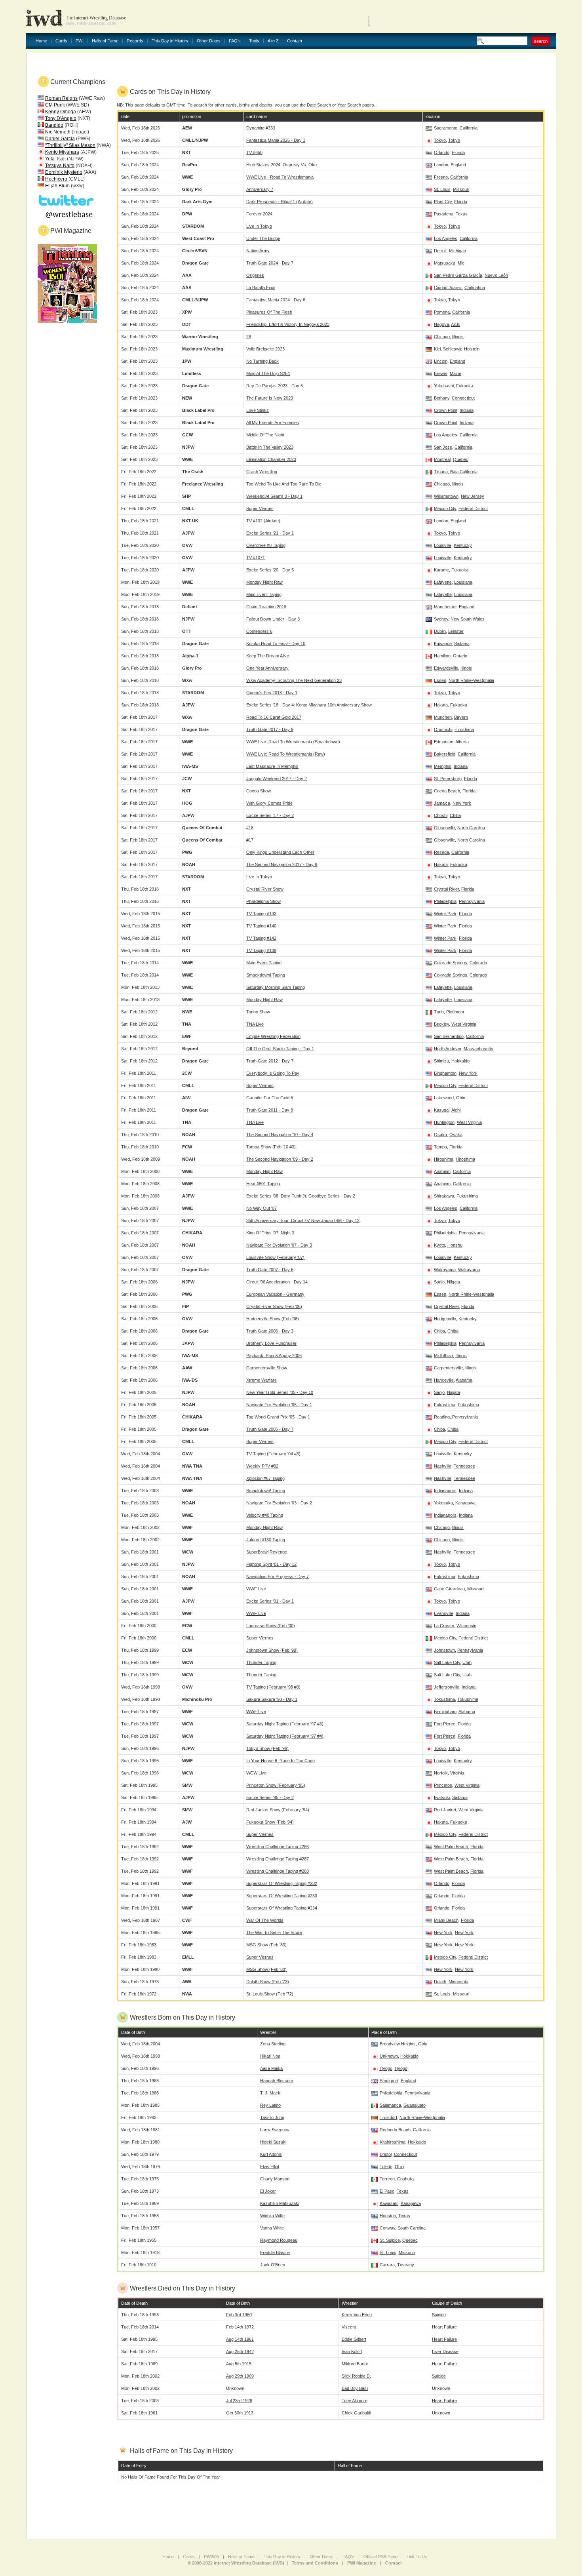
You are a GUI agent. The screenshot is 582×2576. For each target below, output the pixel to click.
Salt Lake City (447, 1662)
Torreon (387, 2179)
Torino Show (258, 1012)
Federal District (473, 508)
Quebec (461, 459)
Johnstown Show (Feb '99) (272, 1650)
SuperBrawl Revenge (267, 1552)
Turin (439, 1012)
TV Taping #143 (261, 914)
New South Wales (468, 619)
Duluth (440, 1982)
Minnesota (458, 1982)
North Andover (448, 1049)
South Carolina (412, 2228)
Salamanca (390, 2105)
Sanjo (439, 1282)
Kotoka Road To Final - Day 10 (276, 644)
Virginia (457, 1773)
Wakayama (445, 1270)
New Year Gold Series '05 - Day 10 (280, 1392)
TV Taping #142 (261, 938)
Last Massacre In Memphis (272, 766)
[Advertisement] (464, 16)
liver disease (445, 2351)
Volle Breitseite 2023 (265, 349)
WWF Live (256, 1589)
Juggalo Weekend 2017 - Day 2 (277, 779)
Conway (387, 2228)
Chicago (442, 337)
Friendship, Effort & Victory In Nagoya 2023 (288, 324)
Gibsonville (444, 828)
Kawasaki (389, 2203)
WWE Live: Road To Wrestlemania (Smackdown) (293, 742)
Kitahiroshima (393, 2142)
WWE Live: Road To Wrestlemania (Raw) (286, 754)
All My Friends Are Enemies (273, 423)
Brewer (441, 373)
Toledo (386, 2167)
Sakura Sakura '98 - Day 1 (272, 1699)
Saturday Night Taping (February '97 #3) (285, 1724)
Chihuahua (475, 287)
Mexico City (445, 508)
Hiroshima (464, 729)
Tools (254, 41)
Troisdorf (388, 2117)
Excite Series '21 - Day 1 (270, 533)
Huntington (444, 1122)
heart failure (444, 2327)
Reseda (441, 852)
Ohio (461, 1098)
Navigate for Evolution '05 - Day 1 (279, 1405)
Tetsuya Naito (60, 166)
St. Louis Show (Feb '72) (270, 1994)
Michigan (457, 251)
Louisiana (463, 582)
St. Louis (442, 189)
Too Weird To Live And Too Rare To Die (284, 484)
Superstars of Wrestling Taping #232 (282, 1883)
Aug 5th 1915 (239, 2364)
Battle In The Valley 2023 (270, 447)
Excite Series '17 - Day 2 (270, 815)
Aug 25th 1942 (240, 2351)
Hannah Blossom (277, 2081)
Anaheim (442, 1171)
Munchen (443, 717)
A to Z (273, 41)
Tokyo (440, 140)
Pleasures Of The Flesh (269, 312)
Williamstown (446, 496)
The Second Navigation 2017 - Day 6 (282, 864)
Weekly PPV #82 (262, 1466)
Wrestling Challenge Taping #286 (278, 1847)
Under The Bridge (263, 238)
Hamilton (442, 656)
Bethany (442, 398)
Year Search (349, 105)
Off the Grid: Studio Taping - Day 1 (280, 1049)
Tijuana (441, 472)
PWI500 (211, 2557)
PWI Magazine (362, 2563)
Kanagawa (465, 1503)
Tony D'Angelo (61, 118)
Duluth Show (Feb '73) (268, 1982)
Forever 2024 (259, 214)
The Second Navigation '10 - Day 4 (280, 1135)
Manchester (445, 607)
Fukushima (467, 1196)
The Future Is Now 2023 (270, 398)
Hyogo (386, 2068)
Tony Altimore (355, 2401)
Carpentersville (448, 1368)
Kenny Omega (61, 112)
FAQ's (235, 41)
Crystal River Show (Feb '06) (274, 1306)
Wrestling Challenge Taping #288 (278, 1871)
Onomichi (443, 729)
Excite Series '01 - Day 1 (270, 1601)
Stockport (389, 2081)
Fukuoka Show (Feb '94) (270, 1822)
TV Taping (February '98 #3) (273, 1687)
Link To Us (417, 2557)
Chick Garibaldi (356, 2413)
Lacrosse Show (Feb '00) (271, 1626)
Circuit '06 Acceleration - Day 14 (277, 1282)
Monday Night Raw (264, 582)
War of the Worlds (265, 1920)
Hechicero (56, 179)
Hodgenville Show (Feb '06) (273, 1319)
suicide (439, 2315)
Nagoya (441, 324)
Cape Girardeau (449, 1589)
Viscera (349, 2327)
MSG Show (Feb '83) (266, 1945)
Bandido (54, 125)
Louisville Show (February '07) (275, 1257)
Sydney (441, 619)
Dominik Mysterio (64, 172)
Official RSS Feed (380, 2557)
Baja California (464, 472)
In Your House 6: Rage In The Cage (281, 1761)
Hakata (441, 705)
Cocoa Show (259, 791)
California (469, 128)
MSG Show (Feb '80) (266, 1969)
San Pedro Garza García (458, 275)
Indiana (467, 410)
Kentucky (463, 545)
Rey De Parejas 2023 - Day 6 (275, 386)
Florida (458, 152)
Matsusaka (445, 263)
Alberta (462, 742)
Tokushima (444, 1699)
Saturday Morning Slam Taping (276, 987)
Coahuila (405, 2179)
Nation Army (258, 251)
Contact (295, 41)
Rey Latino (270, 2105)
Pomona (442, 312)
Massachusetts (478, 1049)
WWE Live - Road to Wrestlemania (280, 177)
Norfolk (441, 1773)
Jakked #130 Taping (266, 1540)
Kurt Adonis (271, 2154)
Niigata (454, 1282)
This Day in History (170, 41)
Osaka (440, 1135)
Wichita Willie (272, 2216)
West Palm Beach (451, 1847)
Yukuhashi (444, 386)
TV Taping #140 (261, 926)
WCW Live (256, 1773)
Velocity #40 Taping (265, 1515)
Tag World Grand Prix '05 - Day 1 (278, 1417)
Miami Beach (446, 1920)
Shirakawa (444, 1196)
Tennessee (464, 1466)
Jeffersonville (447, 1687)
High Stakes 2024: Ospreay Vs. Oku (281, 165)
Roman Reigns (61, 98)
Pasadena (444, 214)
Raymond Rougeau (279, 2240)
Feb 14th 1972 (240, 2327)
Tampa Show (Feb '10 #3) (271, 1147)
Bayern (461, 717)
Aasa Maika (271, 2068)
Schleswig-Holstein (461, 349)
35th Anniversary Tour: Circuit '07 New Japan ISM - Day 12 (303, 1220)
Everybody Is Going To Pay (273, 1073)
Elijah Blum (57, 186)
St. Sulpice (390, 2240)
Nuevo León (496, 275)
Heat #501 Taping (263, 1184)
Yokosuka (443, 1503)
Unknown (389, 2056)
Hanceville (444, 1380)
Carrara (387, 2265)
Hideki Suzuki (273, 2142)
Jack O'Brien (273, 2265)
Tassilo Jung (272, 2117)
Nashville (443, 1466)
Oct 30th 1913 (240, 2413)
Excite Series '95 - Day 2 (270, 1797)
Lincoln (441, 361)
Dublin (440, 631)
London (441, 165)
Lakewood (444, 1098)
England (458, 165)
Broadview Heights (398, 2044)
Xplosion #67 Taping (265, 1478)
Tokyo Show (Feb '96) (267, 1748)
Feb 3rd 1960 (239, 2315)
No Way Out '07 (262, 1208)
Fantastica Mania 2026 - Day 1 (276, 140)
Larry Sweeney (275, 2130)
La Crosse (444, 1626)
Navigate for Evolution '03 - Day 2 (279, 1503)
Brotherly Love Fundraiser (271, 1343)
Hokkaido (460, 1061)
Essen (440, 680)
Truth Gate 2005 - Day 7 (270, 1429)
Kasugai (442, 1110)
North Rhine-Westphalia (471, 680)
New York (462, 803)
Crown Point (446, 410)
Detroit (440, 251)
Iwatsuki (442, 1797)
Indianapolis (445, 1491)
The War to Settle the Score (274, 1932)
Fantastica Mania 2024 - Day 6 (276, 300)
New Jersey (473, 496)
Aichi (456, 324)
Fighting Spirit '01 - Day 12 (271, 1564)
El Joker (268, 2191)
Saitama (462, 644)
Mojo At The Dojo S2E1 (268, 373)
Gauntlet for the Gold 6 (270, 1098)
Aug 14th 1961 (240, 2339)
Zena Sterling (273, 2044)
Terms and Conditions (315, 2563)
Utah (467, 1662)
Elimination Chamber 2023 (271, 459)
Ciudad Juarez (448, 287)
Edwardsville (446, 668)
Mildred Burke (355, 2364)
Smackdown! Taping (266, 975)
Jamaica (442, 803)
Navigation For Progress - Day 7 (278, 1576)
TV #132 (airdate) (263, 521)
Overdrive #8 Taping (266, 545)
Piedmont (455, 1012)
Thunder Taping (261, 1662)
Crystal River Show (265, 889)
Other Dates (209, 41)
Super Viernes (260, 508)
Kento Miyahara (62, 152)
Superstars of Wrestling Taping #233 (282, 1896)
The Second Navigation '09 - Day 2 (280, 1159)
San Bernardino (449, 1036)
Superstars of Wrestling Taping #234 (282, 1908)
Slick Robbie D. (356, 2376)
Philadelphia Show (263, 901)
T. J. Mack (270, 2093)
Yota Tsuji (55, 159)
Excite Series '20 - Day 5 (270, 570)
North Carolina (471, 828)
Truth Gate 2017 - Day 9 (270, 729)
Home (41, 41)
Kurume (441, 570)
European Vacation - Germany (275, 1294)
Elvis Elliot (270, 2167)
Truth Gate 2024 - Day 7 (270, 263)
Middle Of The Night (265, 435)
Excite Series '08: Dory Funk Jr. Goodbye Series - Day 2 (301, 1196)
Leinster (456, 631)
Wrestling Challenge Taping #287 (278, 1859)
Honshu (455, 1245)
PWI (80, 41)
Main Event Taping (264, 594)
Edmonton (444, 742)
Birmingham (445, 1712)
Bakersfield (445, 754)
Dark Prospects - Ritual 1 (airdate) (280, 202)
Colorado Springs (451, 963)
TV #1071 (256, 558)
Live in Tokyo (259, 877)
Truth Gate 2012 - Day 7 (270, 1061)
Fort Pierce (445, 1724)
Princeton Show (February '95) (276, 1785)
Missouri (461, 189)
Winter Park (445, 914)
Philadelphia (445, 901)
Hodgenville (445, 1319)
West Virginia (464, 1024)
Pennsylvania (472, 901)
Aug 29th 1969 (240, 2376)
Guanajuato (415, 2105)
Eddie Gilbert (354, 2339)
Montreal (442, 459)
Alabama (464, 1380)
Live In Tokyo (259, 226)
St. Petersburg (448, 779)
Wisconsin (466, 1626)
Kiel (437, 349)
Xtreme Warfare (262, 1380)
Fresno (441, 177)
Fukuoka (465, 386)
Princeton (443, 1785)
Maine (456, 373)
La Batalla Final (261, 287)
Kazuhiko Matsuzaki (280, 2203)
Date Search (319, 105)
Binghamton (445, 1073)
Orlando (442, 152)
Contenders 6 (259, 631)
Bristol (386, 2154)
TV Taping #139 (261, 950)
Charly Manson (275, 2179)
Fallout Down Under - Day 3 (273, 619)
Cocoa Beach (447, 791)
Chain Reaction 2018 (266, 607)
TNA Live (255, 1024)
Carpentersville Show (267, 1368)
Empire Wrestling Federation (273, 1036)
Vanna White (272, 2228)
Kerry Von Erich (357, 2315)
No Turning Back (262, 361)
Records (135, 41)
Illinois (458, 337)
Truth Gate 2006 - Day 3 (270, 1331)
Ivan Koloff (352, 2351)
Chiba (455, 815)
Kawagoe (443, 644)
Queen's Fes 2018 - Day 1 (272, 693)
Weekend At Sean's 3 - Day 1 (274, 496)
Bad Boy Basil (355, 2388)
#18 (250, 828)
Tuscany (406, 2265)
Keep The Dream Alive (268, 656)
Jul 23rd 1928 (239, 2401)
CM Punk (55, 105)
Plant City (443, 202)
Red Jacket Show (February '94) (278, 1810)
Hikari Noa (270, 2056)
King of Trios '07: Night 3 (270, 1233)
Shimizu (441, 1061)
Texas (462, 214)
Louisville (443, 545)
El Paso (387, 2191)
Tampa (440, 1147)
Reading (442, 1417)
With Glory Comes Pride (269, 803)
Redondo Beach (395, 2130)
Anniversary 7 (260, 189)
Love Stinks (258, 410)
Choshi (441, 815)
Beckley (441, 1024)
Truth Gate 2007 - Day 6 (270, 1270)
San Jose (443, 447)
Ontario (460, 656)
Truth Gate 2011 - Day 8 (270, 1110)
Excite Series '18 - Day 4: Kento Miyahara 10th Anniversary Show (309, 705)
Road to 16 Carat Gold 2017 (274, 717)
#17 (250, 840)
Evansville (444, 1613)
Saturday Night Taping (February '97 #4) (285, 1736)
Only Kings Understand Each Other (280, 852)
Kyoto (439, 1245)
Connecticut (463, 398)
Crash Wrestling (262, 472)
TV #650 (254, 152)
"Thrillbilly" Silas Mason (70, 145)
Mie (461, 263)
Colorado (478, 963)
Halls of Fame (105, 41)
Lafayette (443, 582)
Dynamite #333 (261, 128)
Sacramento (446, 128)
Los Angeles (446, 238)
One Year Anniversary (267, 668)
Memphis (443, 766)
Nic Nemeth (58, 132)
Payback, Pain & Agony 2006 (274, 1356)
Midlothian (443, 1356)
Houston (388, 2216)
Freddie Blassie (275, 2252)
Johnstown (444, 1650)
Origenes (255, 275)
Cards (61, 41)
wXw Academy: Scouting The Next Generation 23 (294, 680)
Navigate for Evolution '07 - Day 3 (279, 1245)
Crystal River (446, 889)
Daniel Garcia (60, 139)
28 (249, 337)
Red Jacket (445, 1810)
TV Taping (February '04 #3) (273, 1454)
